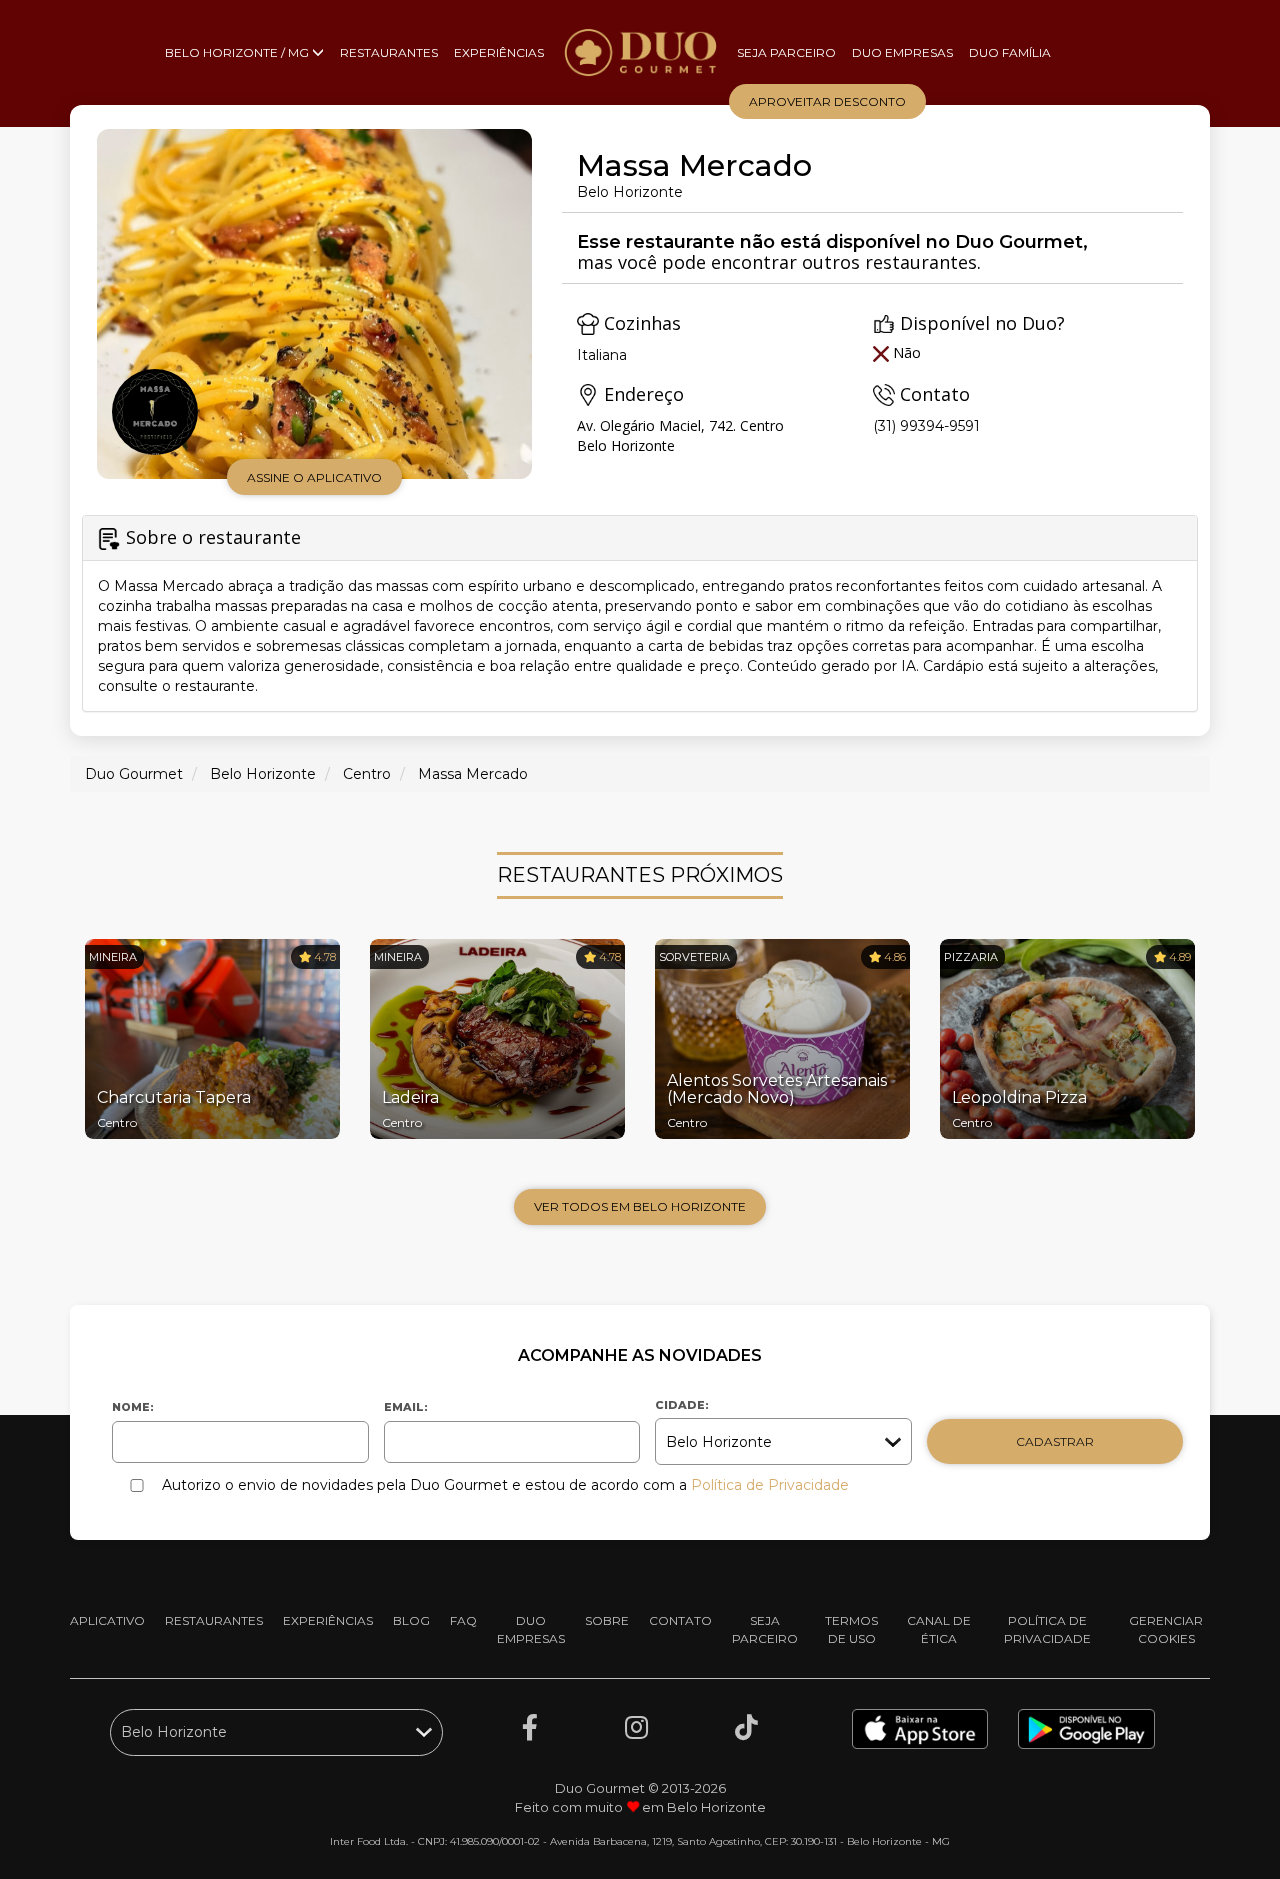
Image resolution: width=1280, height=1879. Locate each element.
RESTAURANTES (389, 52)
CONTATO (680, 1620)
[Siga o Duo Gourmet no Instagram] (636, 1728)
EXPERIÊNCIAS (499, 52)
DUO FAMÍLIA (1010, 52)
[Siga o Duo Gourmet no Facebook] (530, 1728)
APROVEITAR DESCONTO (827, 101)
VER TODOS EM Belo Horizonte (640, 1206)
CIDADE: (682, 1405)
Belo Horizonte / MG (238, 52)
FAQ (463, 1620)
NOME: (133, 1407)
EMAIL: (406, 1407)
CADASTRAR (1055, 1441)
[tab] (640, 613)
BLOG (411, 1620)
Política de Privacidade (770, 1485)
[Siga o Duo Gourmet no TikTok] (746, 1728)
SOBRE (607, 1620)
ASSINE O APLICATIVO (314, 477)
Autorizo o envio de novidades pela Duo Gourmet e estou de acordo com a (505, 1485)
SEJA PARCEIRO (786, 52)
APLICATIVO (107, 1620)
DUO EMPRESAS (902, 52)
